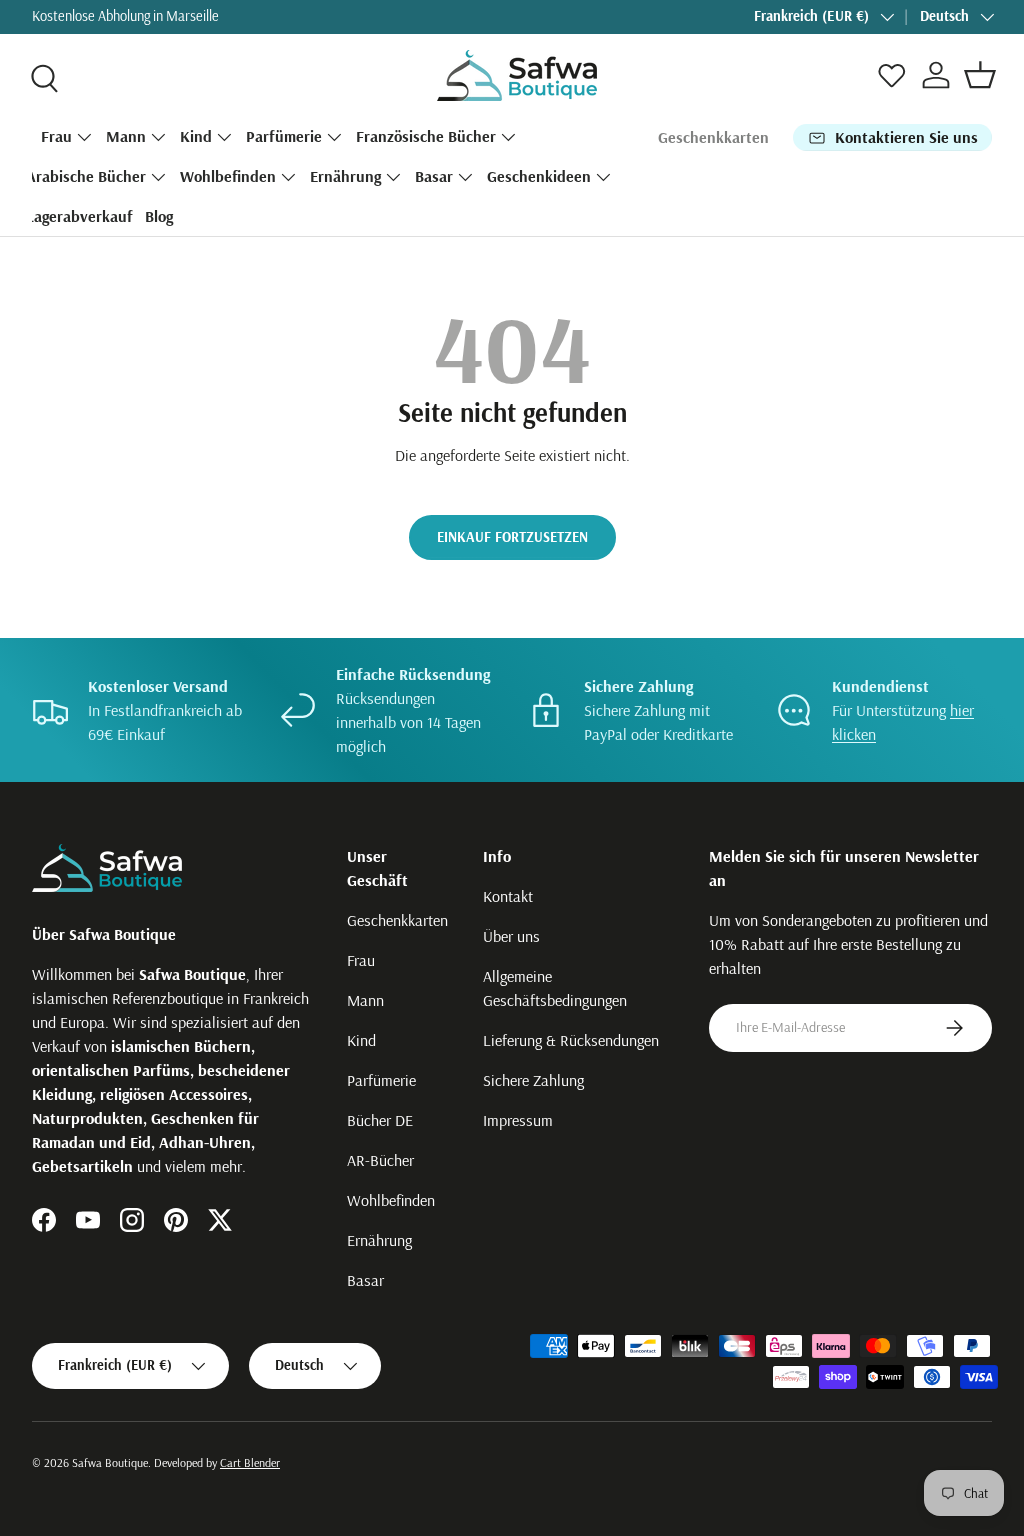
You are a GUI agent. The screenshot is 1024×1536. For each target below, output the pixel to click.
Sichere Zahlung (533, 1080)
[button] (980, 75)
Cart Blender (250, 1462)
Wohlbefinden (391, 1200)
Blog (159, 216)
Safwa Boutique (110, 1462)
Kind (361, 1040)
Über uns (511, 936)
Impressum (518, 1120)
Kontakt (508, 896)
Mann (365, 1000)
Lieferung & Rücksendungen (571, 1040)
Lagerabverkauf (79, 216)
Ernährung (379, 1240)
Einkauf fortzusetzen (512, 537)
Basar (365, 1280)
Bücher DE (380, 1120)
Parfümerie (381, 1080)
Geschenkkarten (713, 137)
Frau (361, 960)
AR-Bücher (380, 1160)
